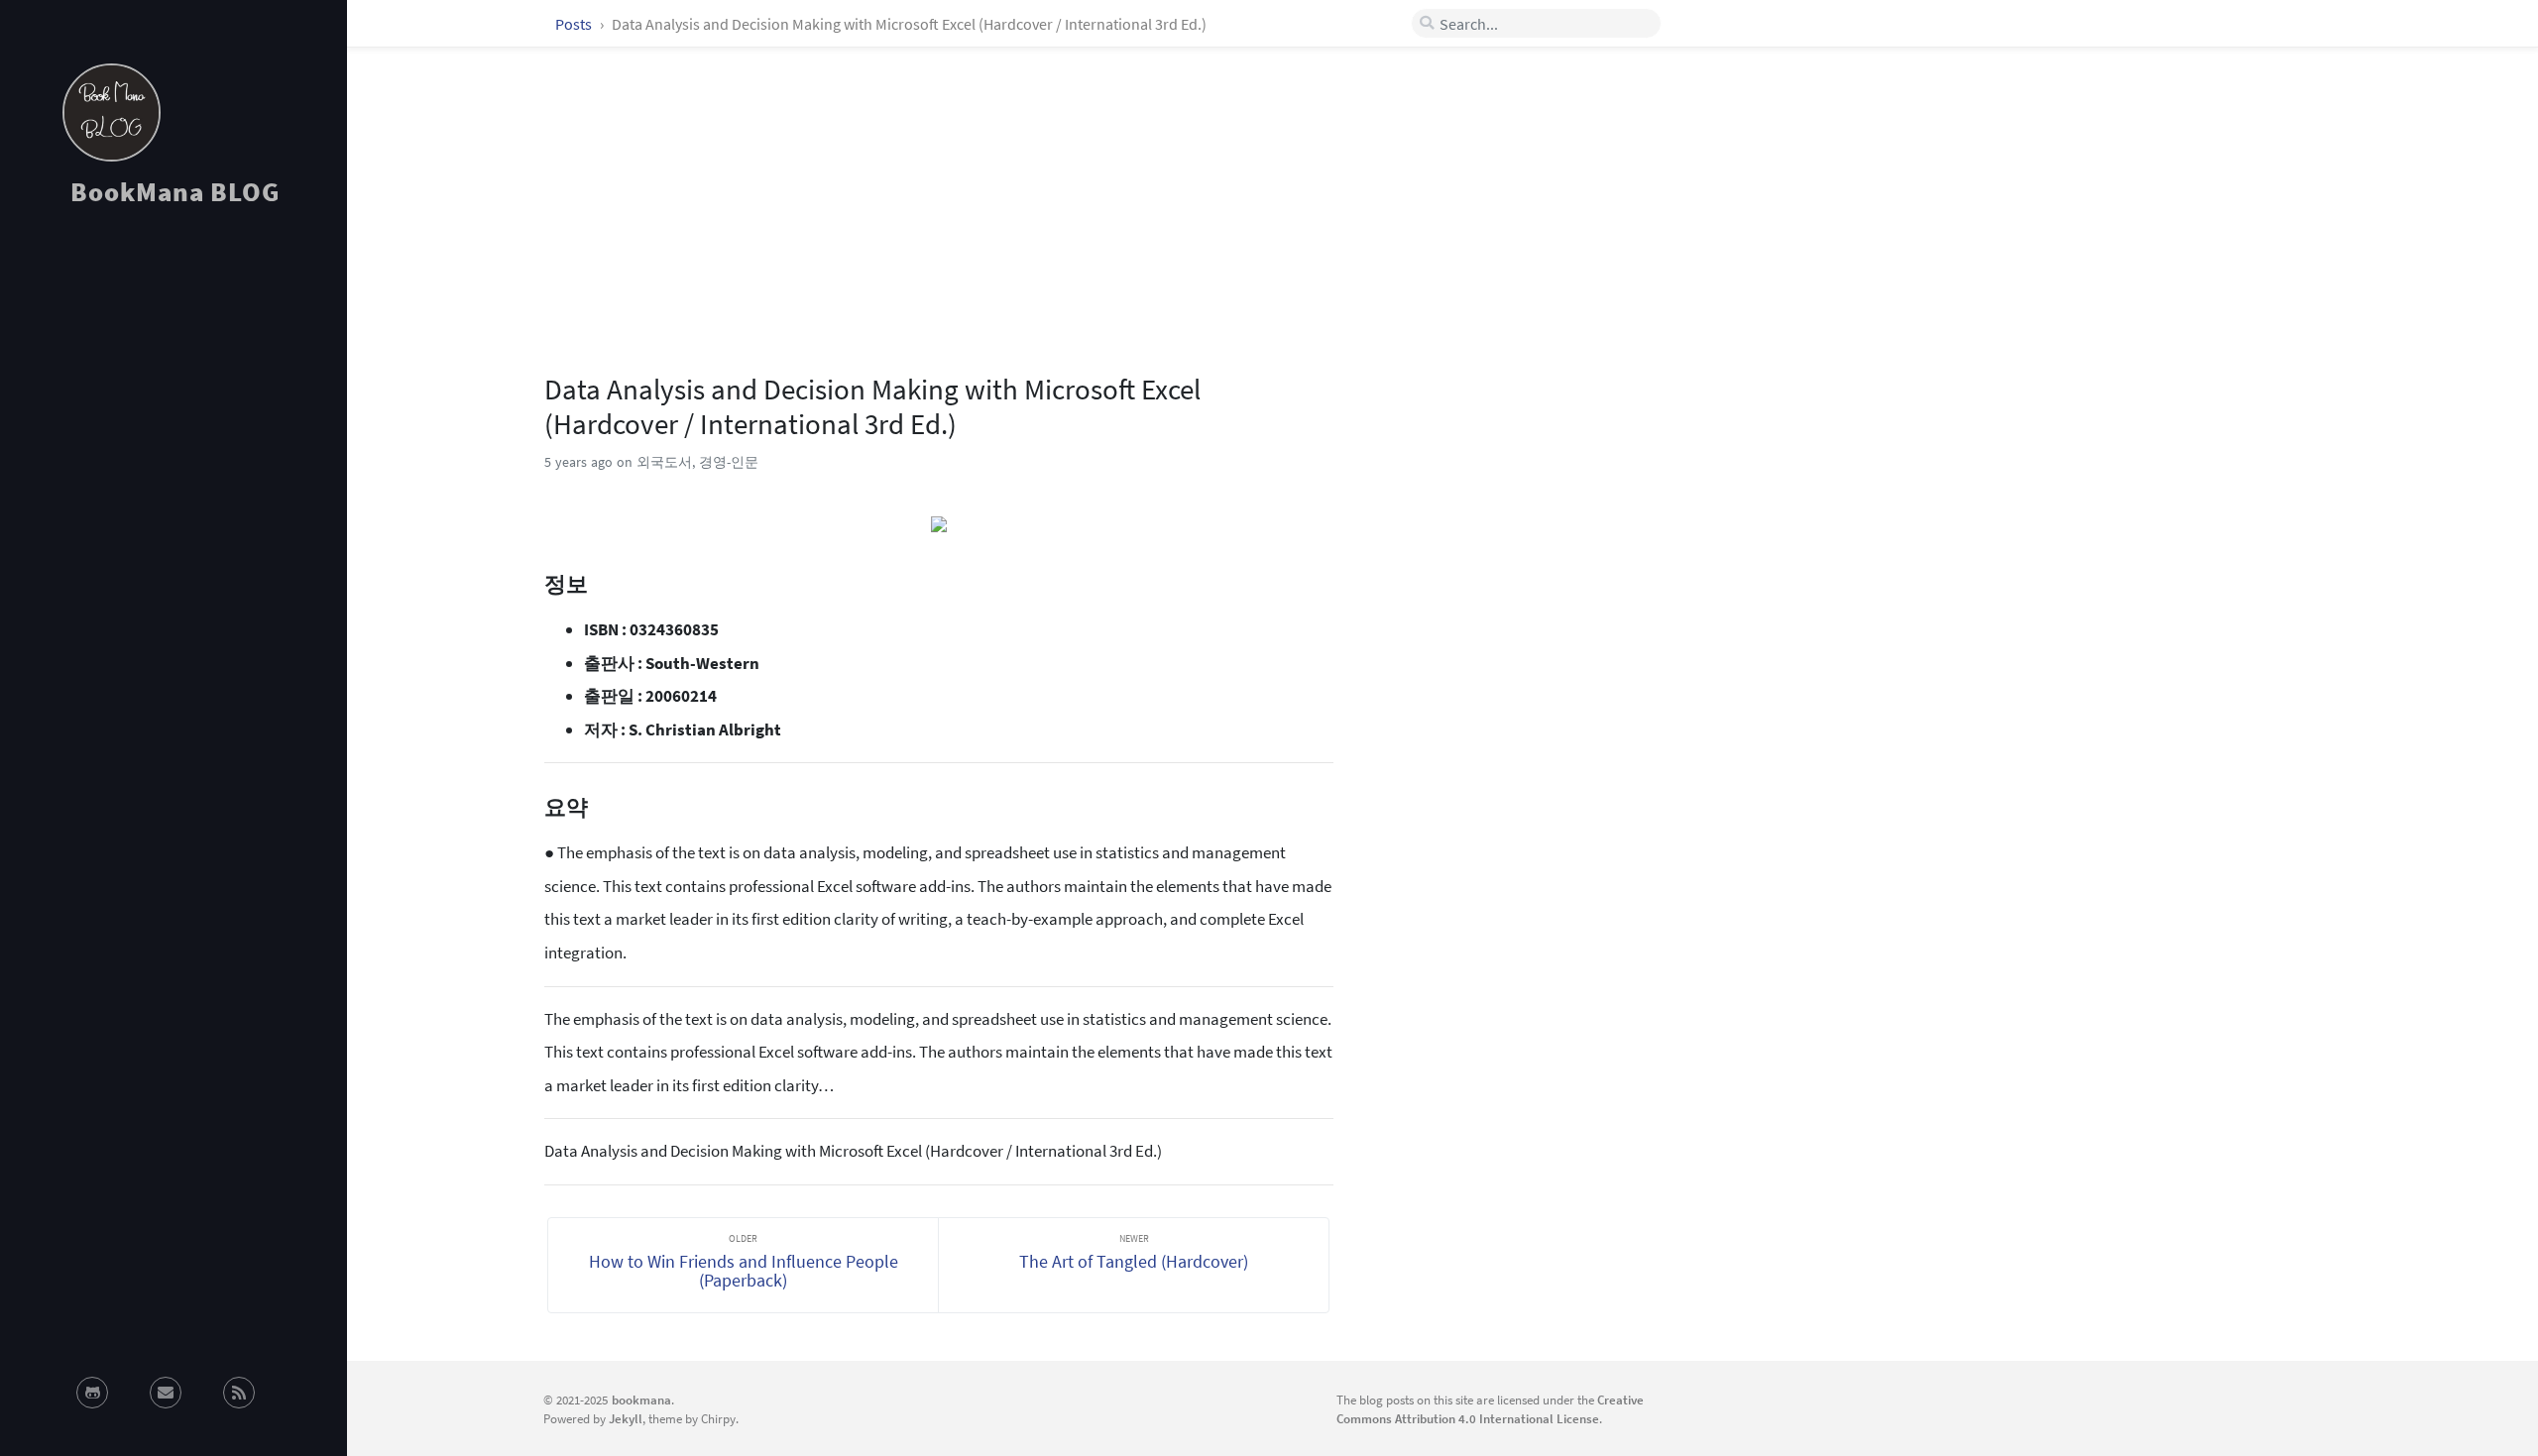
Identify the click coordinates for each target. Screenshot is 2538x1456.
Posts (575, 24)
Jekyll (626, 1418)
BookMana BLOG (175, 191)
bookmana (641, 1400)
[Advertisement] (173, 400)
